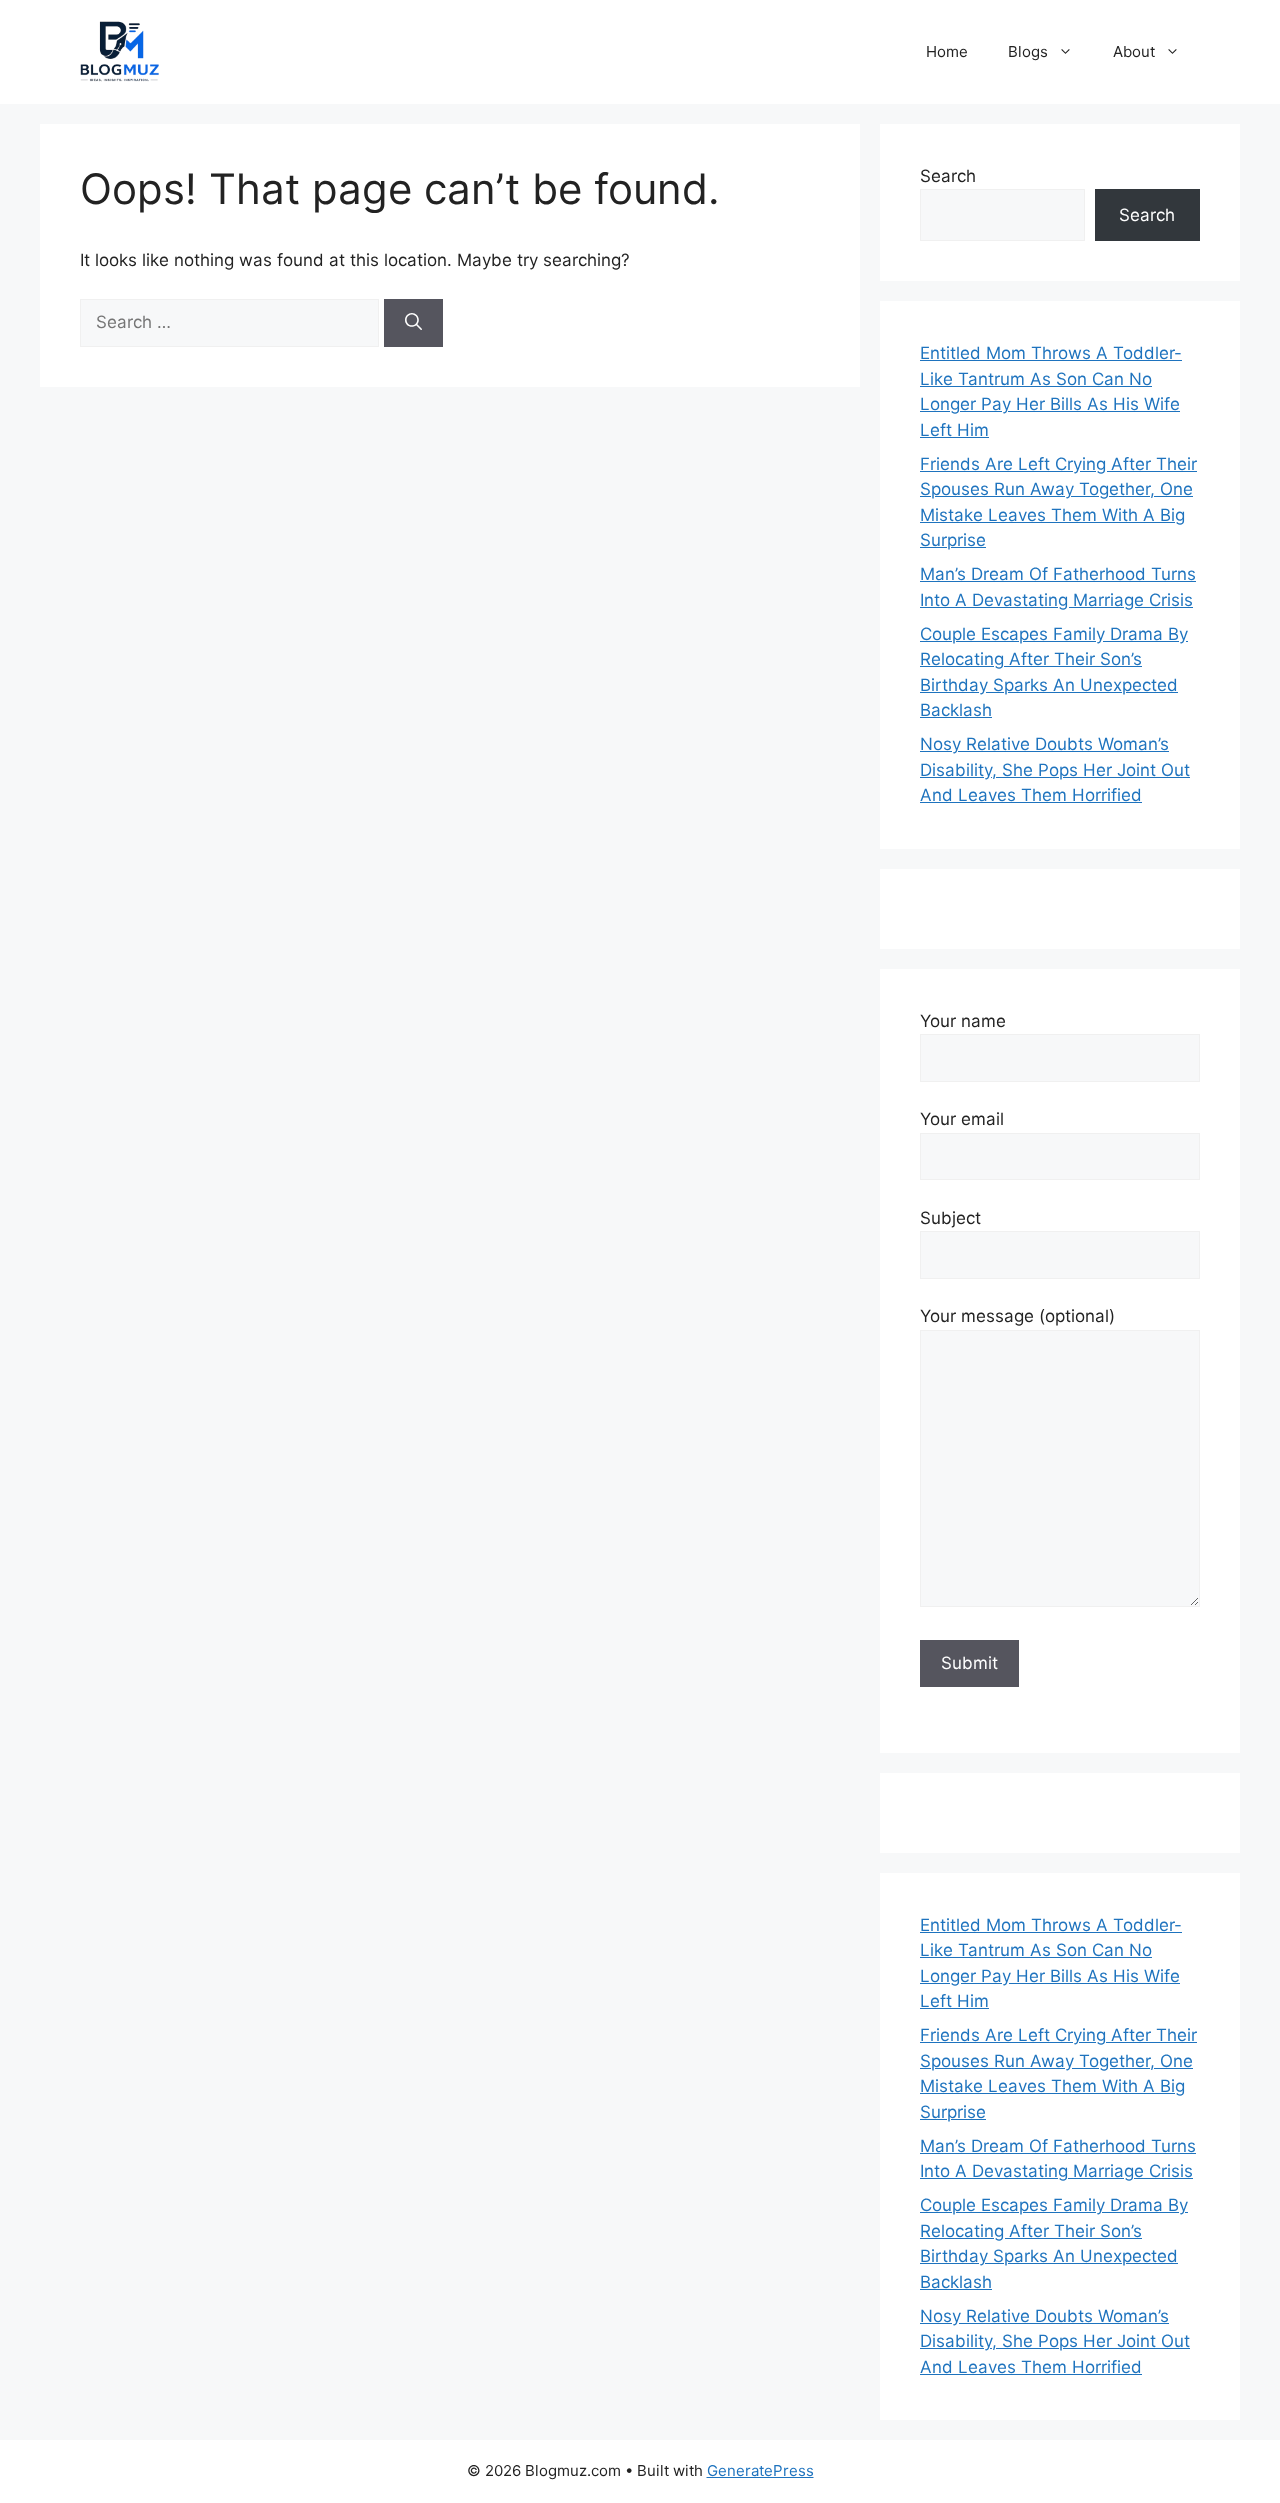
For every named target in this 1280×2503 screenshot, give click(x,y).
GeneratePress (760, 2470)
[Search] (413, 323)
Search (948, 176)
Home (947, 51)
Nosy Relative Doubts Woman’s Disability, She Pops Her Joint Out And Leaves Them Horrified (1055, 769)
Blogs (1028, 51)
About (1134, 51)
